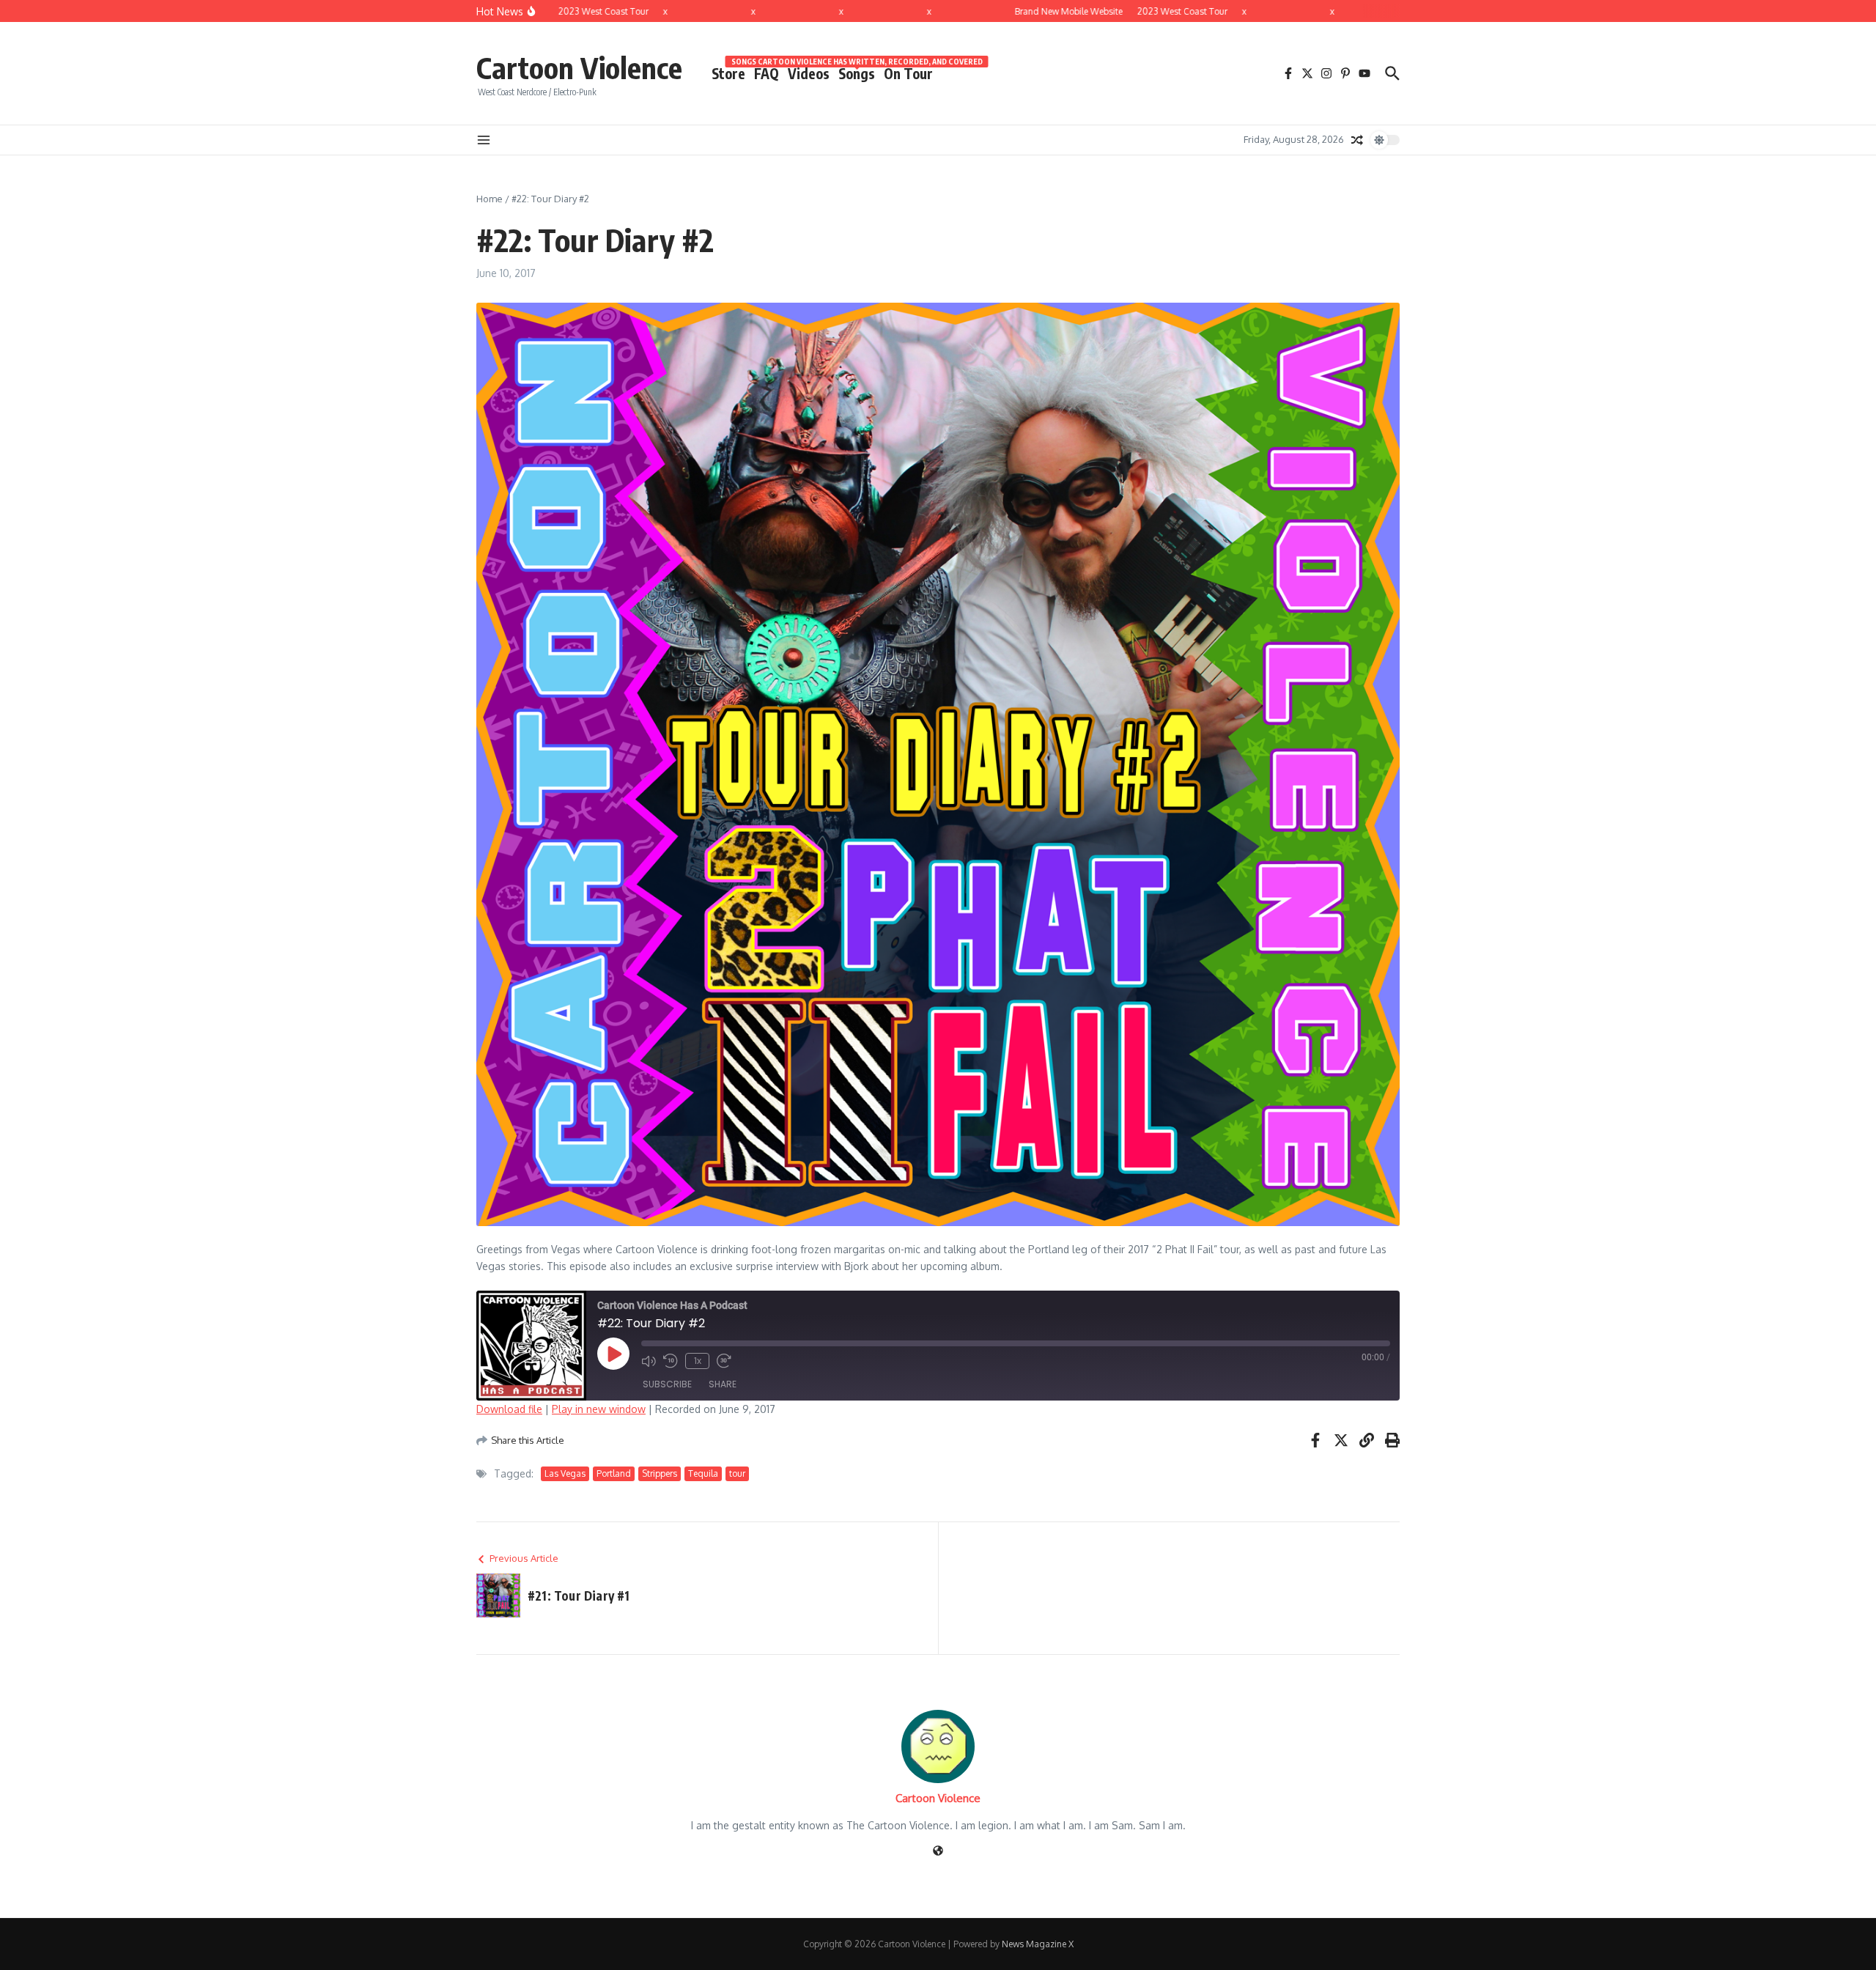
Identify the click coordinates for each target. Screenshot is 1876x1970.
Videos (809, 73)
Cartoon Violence (579, 67)
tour (737, 1473)
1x (698, 1361)
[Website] (938, 1852)
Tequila (703, 1473)
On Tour (908, 73)
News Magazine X (1038, 1944)
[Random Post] (1357, 140)
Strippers (660, 1473)
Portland (614, 1473)
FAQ (767, 73)
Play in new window (599, 1409)
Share (723, 1384)
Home (490, 199)
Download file (509, 1409)
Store (728, 73)
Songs (857, 73)
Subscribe (667, 1384)
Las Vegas (565, 1473)
